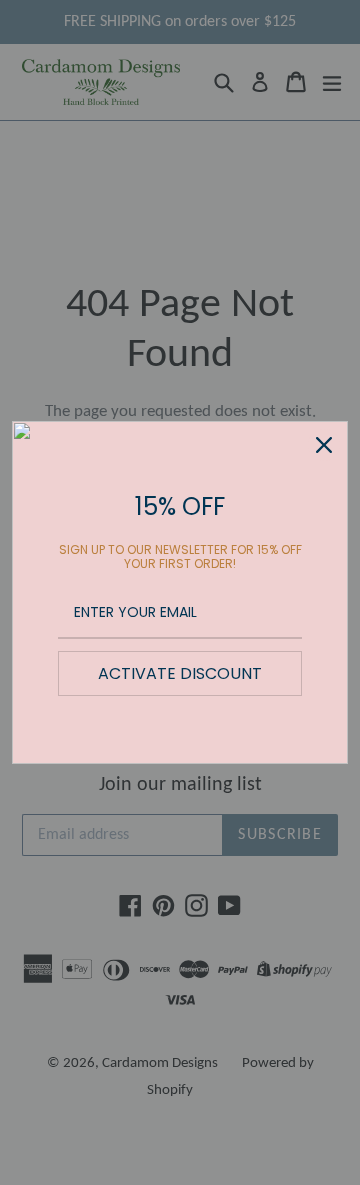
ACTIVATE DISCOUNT (180, 673)
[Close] (324, 445)
